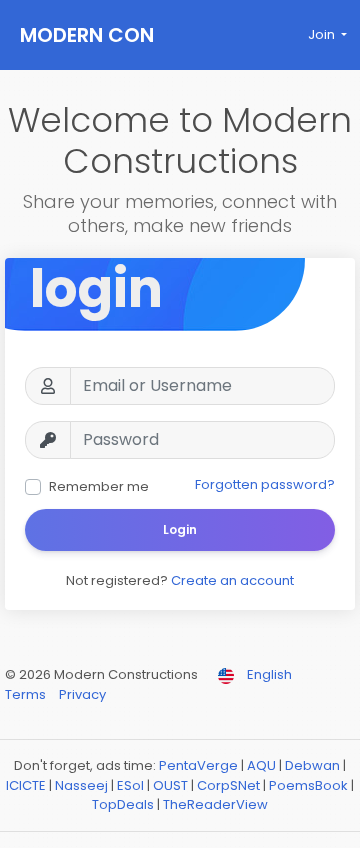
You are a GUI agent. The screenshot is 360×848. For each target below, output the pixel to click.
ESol (130, 785)
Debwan (312, 765)
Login (180, 529)
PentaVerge (198, 765)
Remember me (99, 486)
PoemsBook (308, 785)
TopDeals (123, 804)
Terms (27, 694)
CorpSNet (228, 785)
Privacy (82, 694)
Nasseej (81, 785)
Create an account (232, 580)
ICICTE (26, 785)
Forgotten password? (265, 484)
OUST (170, 785)
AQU (261, 765)
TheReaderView (215, 804)
